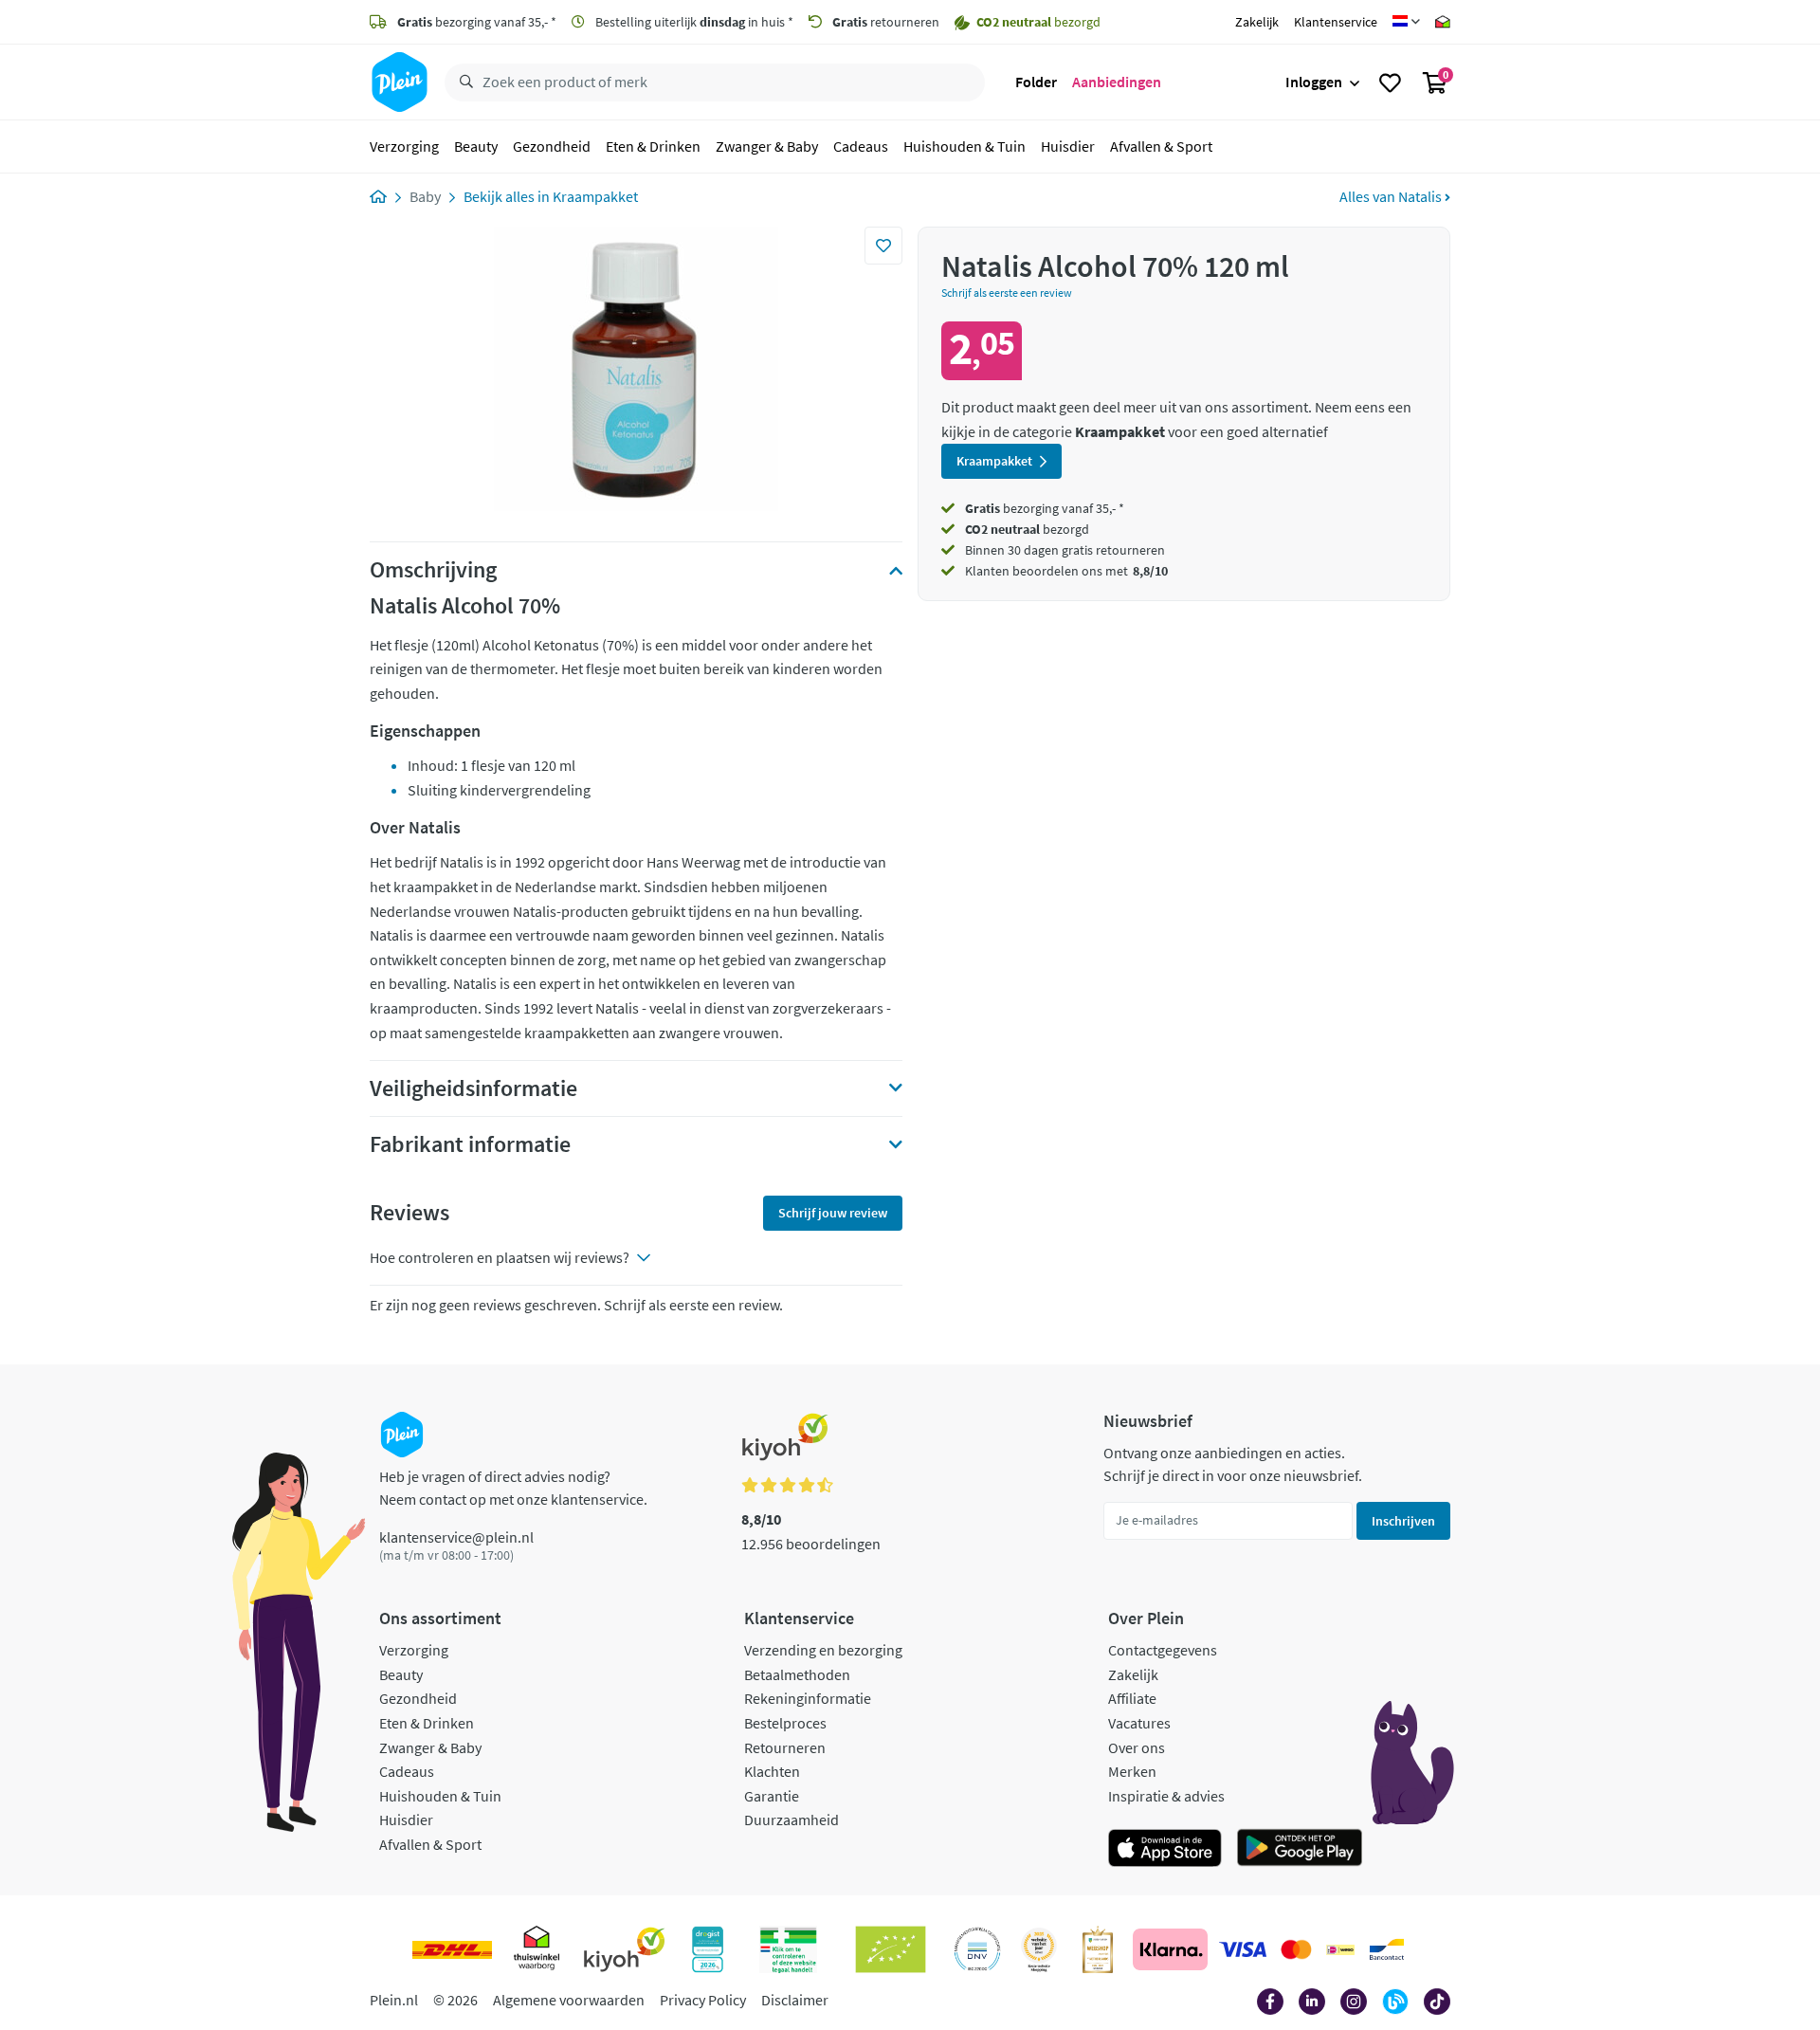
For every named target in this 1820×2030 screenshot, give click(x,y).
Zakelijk (1257, 22)
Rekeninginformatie (808, 1698)
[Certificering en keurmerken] (891, 1949)
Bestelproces (785, 1723)
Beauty (476, 146)
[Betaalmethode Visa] (1243, 1949)
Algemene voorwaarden (569, 2000)
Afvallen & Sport (1161, 146)
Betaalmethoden (797, 1674)
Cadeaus (861, 146)
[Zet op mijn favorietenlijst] (883, 246)
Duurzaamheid (792, 1820)
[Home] (378, 196)
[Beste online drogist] (1039, 1949)
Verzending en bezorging (823, 1650)
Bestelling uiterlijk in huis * (693, 22)
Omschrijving (433, 570)
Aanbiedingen (1117, 82)
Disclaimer (795, 2000)
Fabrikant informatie (470, 1144)
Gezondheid (552, 146)
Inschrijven (1403, 1521)
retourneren (886, 22)
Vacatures (1139, 1723)
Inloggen (1314, 82)
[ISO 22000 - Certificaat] (978, 1949)
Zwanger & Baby (767, 146)
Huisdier (1068, 146)
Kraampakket (595, 196)
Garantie (772, 1796)
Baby (425, 196)
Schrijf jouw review (833, 1213)
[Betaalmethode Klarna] (1170, 1949)
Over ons (1137, 1747)
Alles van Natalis (1392, 196)
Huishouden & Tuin (965, 146)
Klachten (772, 1771)
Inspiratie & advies (1166, 1796)
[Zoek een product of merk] (463, 82)
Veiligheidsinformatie (473, 1088)
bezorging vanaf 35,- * (477, 22)
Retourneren (785, 1747)
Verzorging (404, 146)
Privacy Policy (703, 2000)
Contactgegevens (1163, 1650)
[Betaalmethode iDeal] (1340, 1949)
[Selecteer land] (1406, 22)
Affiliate (1132, 1698)
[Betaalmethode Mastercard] (1296, 1949)
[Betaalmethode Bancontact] (1387, 1949)
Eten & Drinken (653, 146)
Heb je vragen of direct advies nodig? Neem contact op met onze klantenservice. (513, 1488)
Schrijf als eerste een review (1007, 293)
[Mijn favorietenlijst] (1390, 82)
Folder (1036, 82)
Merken (1132, 1771)
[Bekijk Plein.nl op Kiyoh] (625, 1949)
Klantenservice (1336, 22)
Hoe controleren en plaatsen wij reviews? (500, 1257)
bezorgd (1027, 529)
